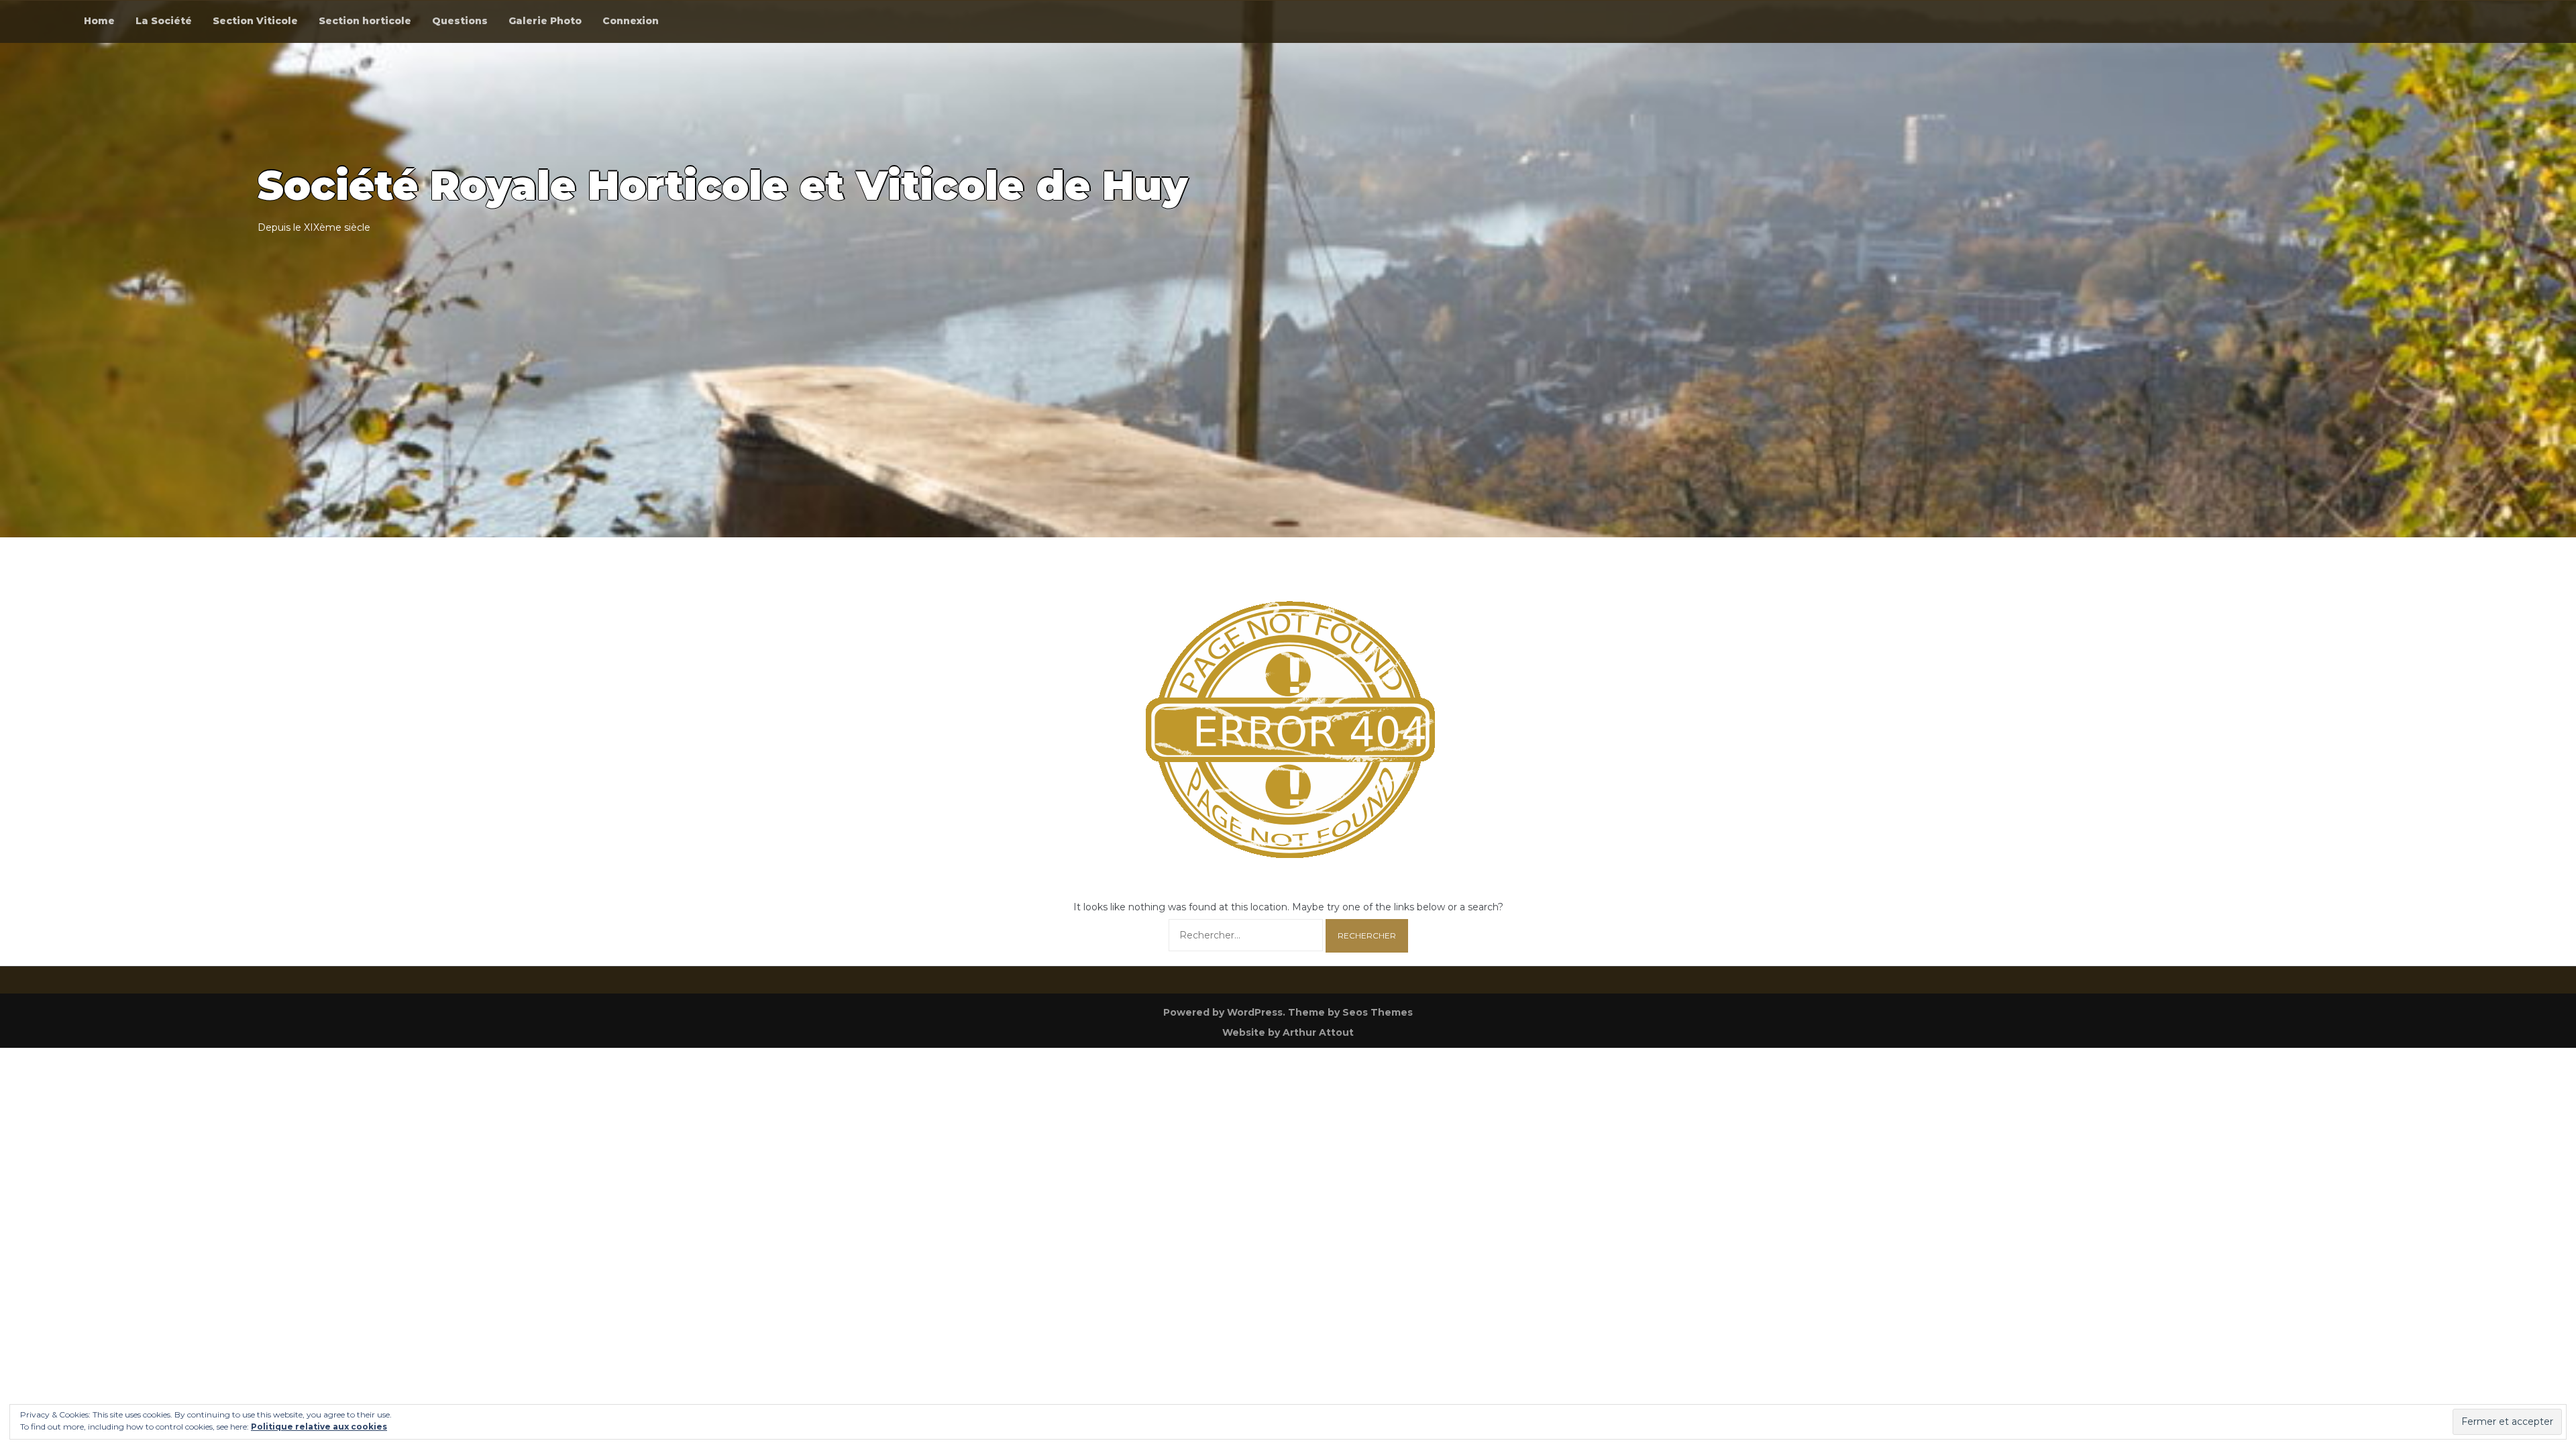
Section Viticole (255, 21)
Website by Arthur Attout (1288, 1032)
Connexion (631, 21)
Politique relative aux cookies (319, 1427)
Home (99, 21)
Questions (460, 21)
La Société (164, 21)
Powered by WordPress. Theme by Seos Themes (1288, 1012)
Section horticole (365, 21)
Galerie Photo (545, 21)
